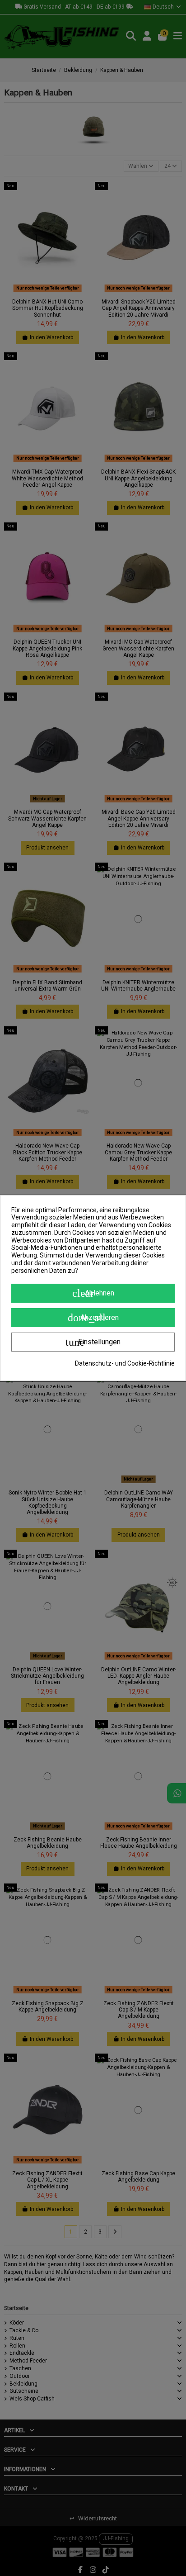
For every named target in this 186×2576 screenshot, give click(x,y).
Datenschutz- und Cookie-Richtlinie (125, 1363)
